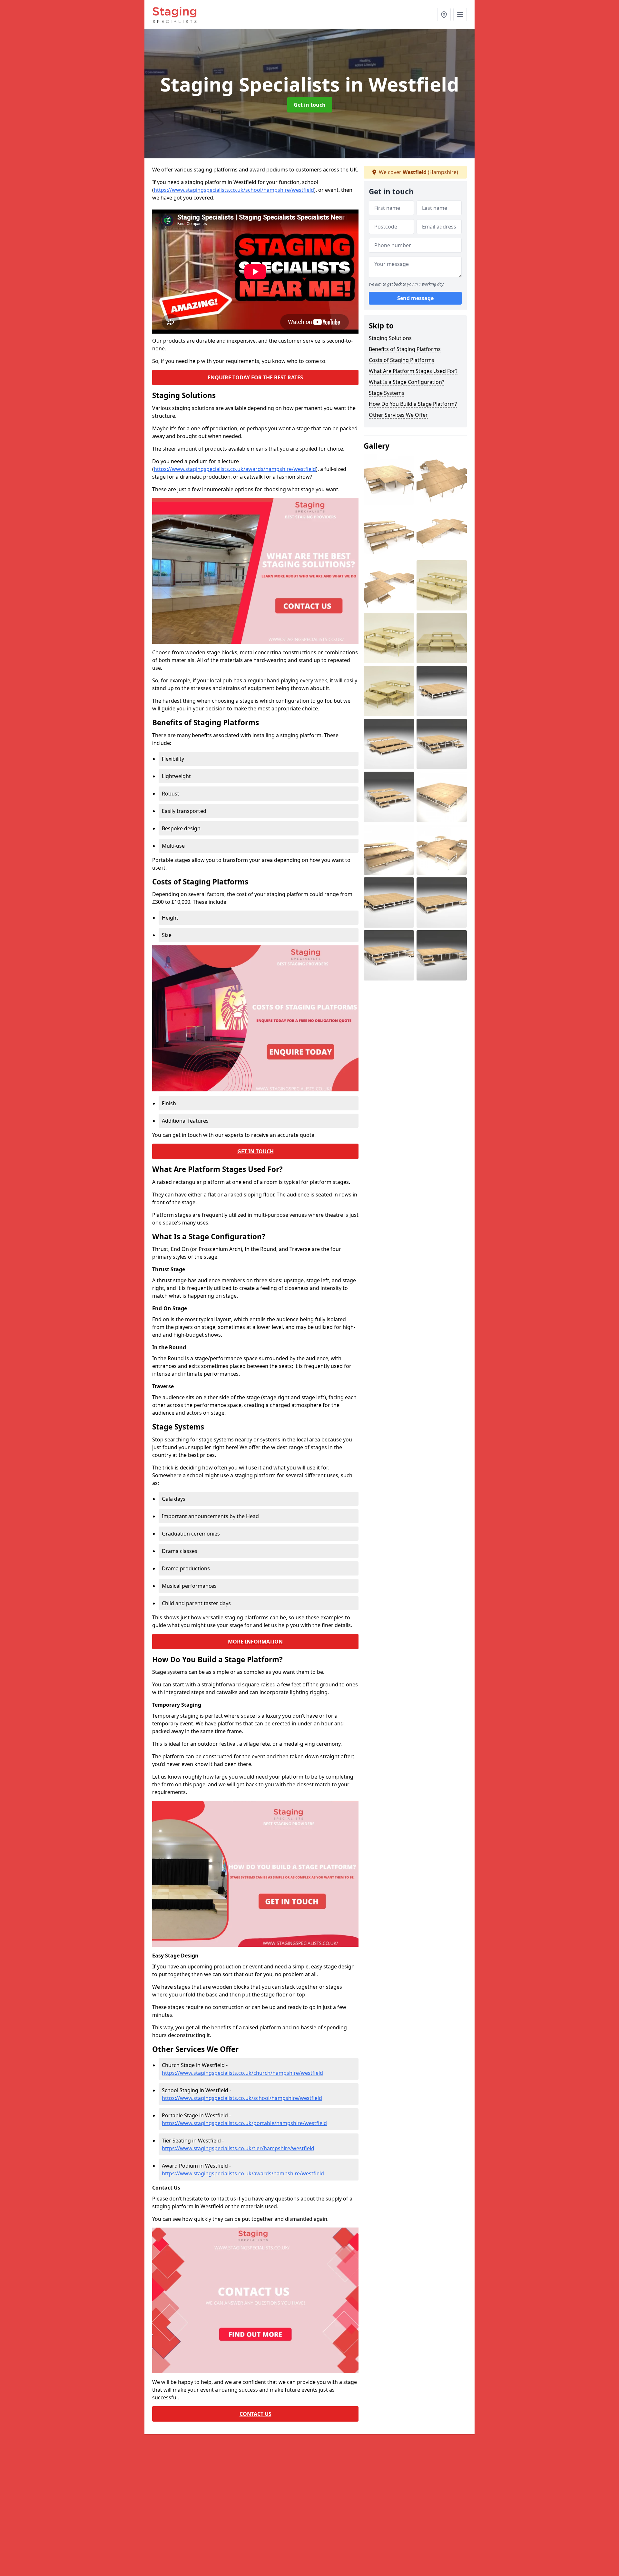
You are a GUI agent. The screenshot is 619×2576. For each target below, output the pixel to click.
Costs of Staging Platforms (402, 360)
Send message (415, 298)
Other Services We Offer (398, 415)
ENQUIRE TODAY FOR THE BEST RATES (255, 377)
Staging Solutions (390, 338)
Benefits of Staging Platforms (405, 349)
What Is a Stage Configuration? (407, 382)
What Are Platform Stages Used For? (413, 371)
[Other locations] (444, 15)
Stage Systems (387, 393)
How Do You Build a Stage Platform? (413, 404)
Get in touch (310, 105)
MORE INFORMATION (255, 1642)
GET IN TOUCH (255, 1151)
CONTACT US (255, 2414)
